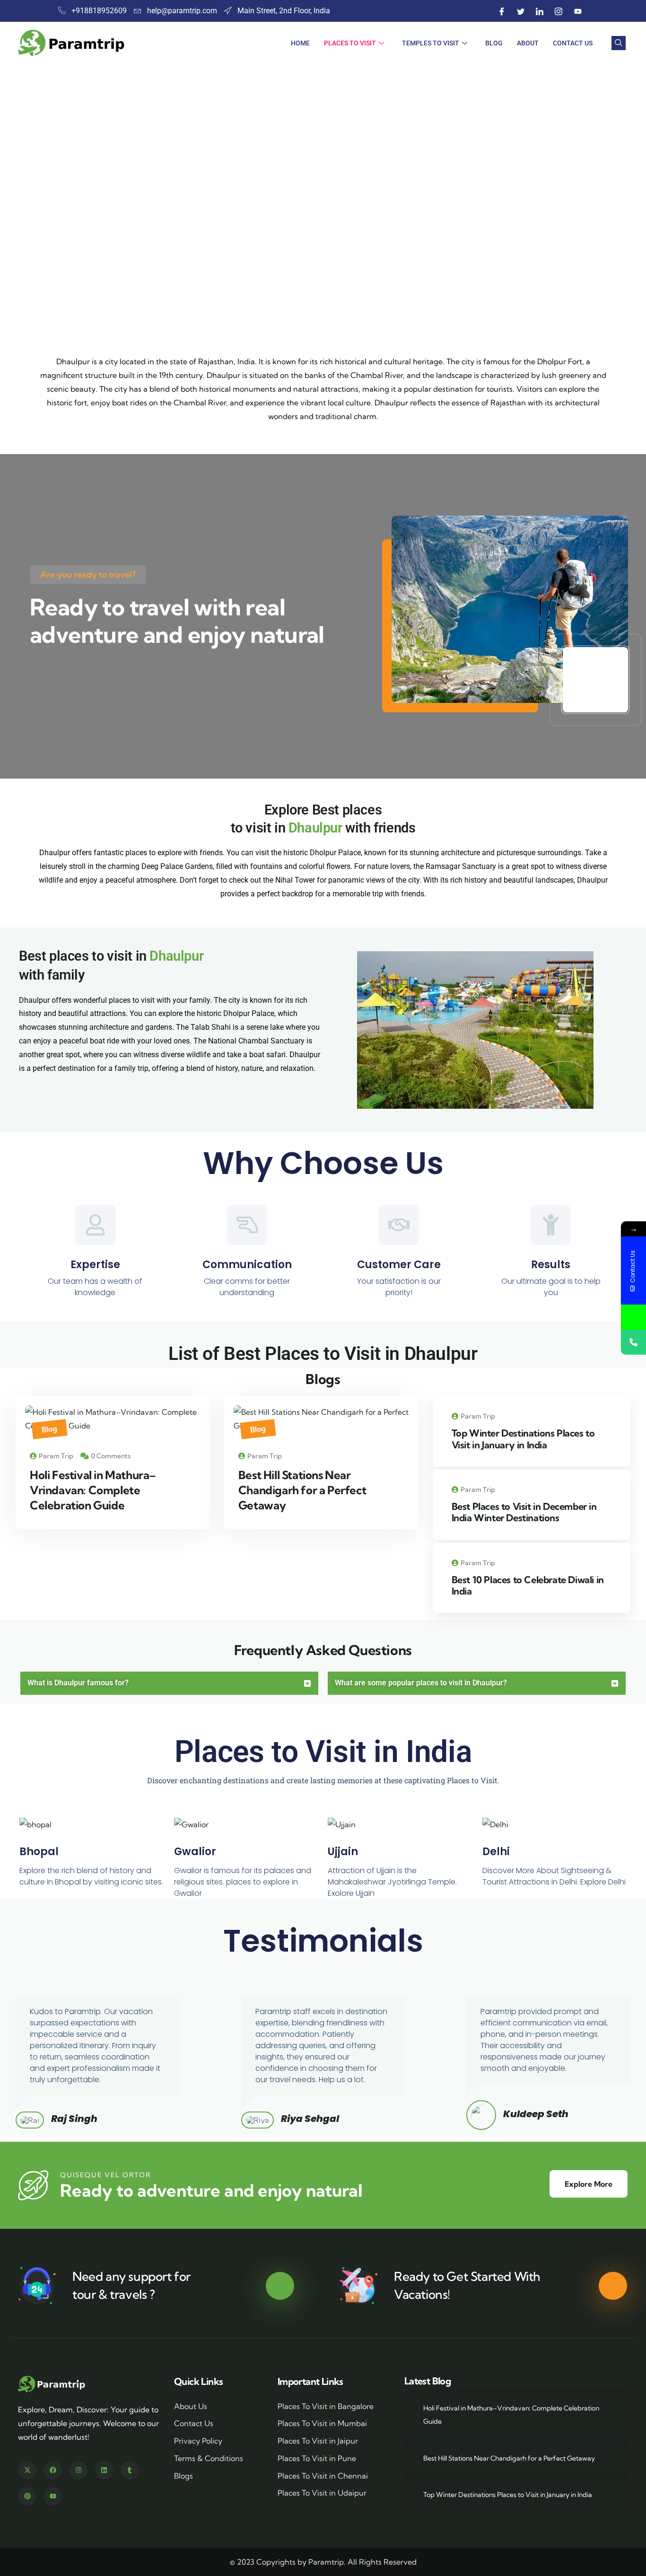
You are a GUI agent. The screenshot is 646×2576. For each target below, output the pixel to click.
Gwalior (195, 1852)
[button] (622, 259)
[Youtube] (53, 2496)
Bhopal (39, 1852)
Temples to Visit (431, 43)
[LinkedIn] (540, 11)
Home (300, 43)
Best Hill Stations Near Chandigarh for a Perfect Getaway (302, 1490)
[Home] (52, 2384)
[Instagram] (559, 11)
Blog (494, 43)
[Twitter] (521, 11)
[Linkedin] (104, 2470)
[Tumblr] (130, 2470)
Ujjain (343, 1852)
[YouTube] (578, 11)
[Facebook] (502, 11)
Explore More (589, 2184)
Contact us (573, 43)
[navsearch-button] (619, 43)
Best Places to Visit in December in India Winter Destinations (524, 1512)
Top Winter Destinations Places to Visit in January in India (523, 1439)
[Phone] (633, 1342)
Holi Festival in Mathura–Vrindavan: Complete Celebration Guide (93, 1490)
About (528, 43)
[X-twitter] (27, 2470)
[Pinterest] (27, 2496)
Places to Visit (350, 43)
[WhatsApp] (633, 1317)
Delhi (496, 1852)
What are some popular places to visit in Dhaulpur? (421, 1683)
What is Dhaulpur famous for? (78, 1683)
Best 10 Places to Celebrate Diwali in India (528, 1585)
